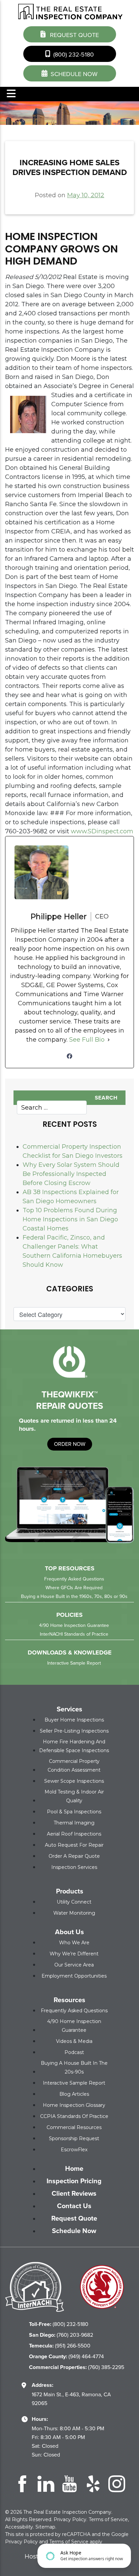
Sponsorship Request (74, 2138)
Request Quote (74, 35)
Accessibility (19, 2527)
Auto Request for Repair (74, 1845)
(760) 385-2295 (77, 2367)
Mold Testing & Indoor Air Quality (74, 1796)
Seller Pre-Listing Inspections (74, 1731)
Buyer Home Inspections (74, 1720)
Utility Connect (74, 1902)
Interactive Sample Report (74, 1663)
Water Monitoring (74, 1913)
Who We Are (74, 1943)
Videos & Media (74, 2041)
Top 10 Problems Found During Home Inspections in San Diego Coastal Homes (70, 1219)
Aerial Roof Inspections (74, 1834)
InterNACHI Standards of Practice (74, 1634)
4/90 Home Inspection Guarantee (74, 1625)
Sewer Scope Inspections (74, 1781)
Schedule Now (74, 2231)
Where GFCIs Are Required (74, 1588)
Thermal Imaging (74, 1823)
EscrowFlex (74, 2150)
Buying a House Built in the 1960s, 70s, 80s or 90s (74, 1596)
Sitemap (45, 2527)
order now (70, 1444)
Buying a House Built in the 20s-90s (74, 2067)
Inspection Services (74, 1867)
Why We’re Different (74, 1954)
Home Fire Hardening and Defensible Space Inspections (74, 1746)
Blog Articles (74, 2094)
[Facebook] (69, 1056)
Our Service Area (74, 1965)
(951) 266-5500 (60, 2346)
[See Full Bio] (109, 1040)
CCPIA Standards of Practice (74, 2116)
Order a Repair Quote (74, 1856)
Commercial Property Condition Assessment (74, 1766)
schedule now (73, 74)
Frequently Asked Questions (74, 1579)
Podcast (74, 2052)
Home (74, 2168)
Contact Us (74, 2206)
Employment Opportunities (74, 1976)
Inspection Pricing (74, 2181)
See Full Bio (87, 1040)
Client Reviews (74, 2193)
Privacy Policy (70, 2519)
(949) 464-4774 (66, 2356)
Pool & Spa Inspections (74, 1812)
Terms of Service (108, 2519)
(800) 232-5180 (73, 55)
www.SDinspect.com (102, 831)
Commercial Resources (74, 2127)
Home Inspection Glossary (74, 2105)
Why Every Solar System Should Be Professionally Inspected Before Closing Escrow (71, 1174)
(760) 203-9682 (61, 2335)
